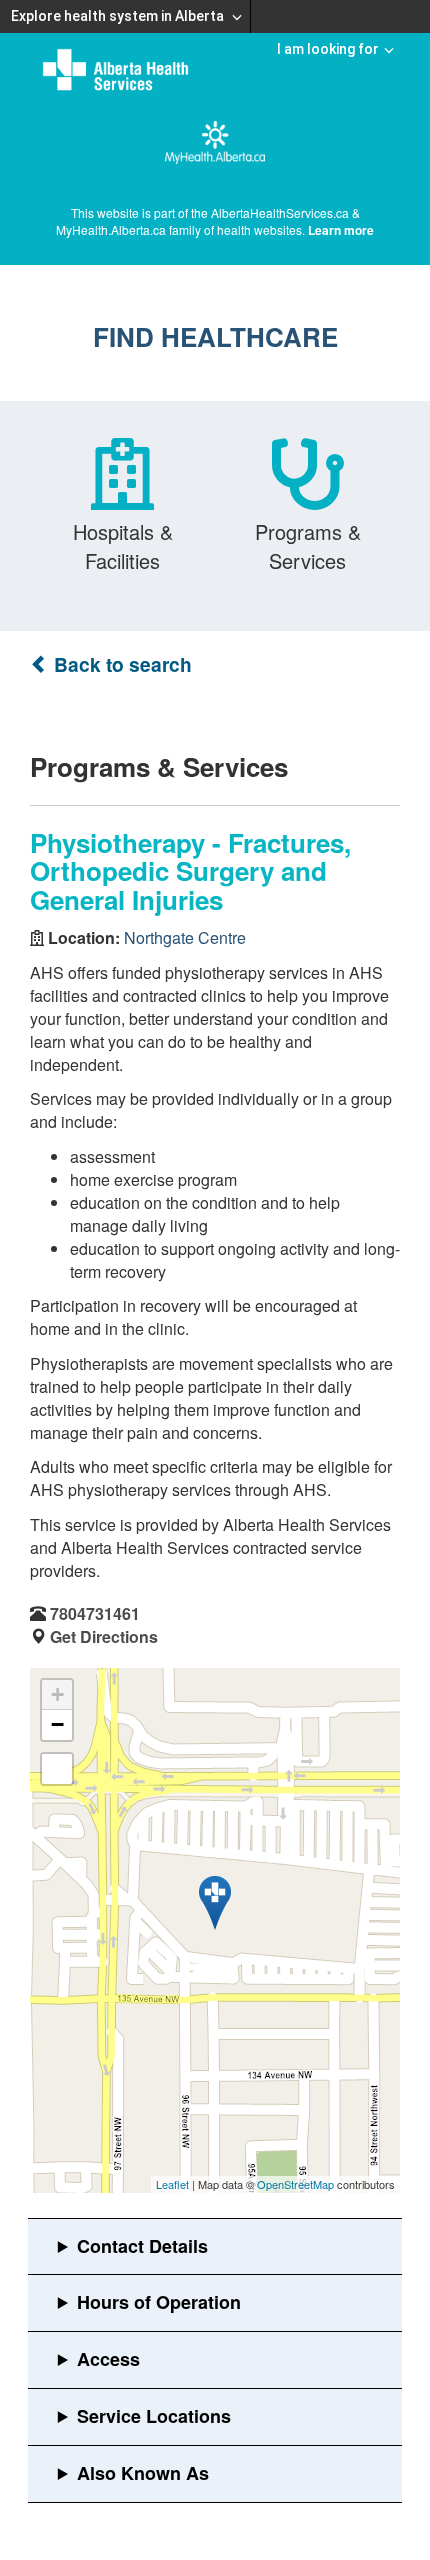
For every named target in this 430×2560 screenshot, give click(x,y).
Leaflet (172, 2184)
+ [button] (57, 1694)
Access (108, 2359)
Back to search (120, 664)
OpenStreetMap (295, 2184)
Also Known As (143, 2473)
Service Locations (154, 2416)
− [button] (57, 1724)
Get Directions (104, 1636)
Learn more (341, 230)
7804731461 (95, 1613)
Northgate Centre (185, 937)
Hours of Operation (159, 2302)
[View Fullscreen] (57, 1769)
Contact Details (142, 2246)
